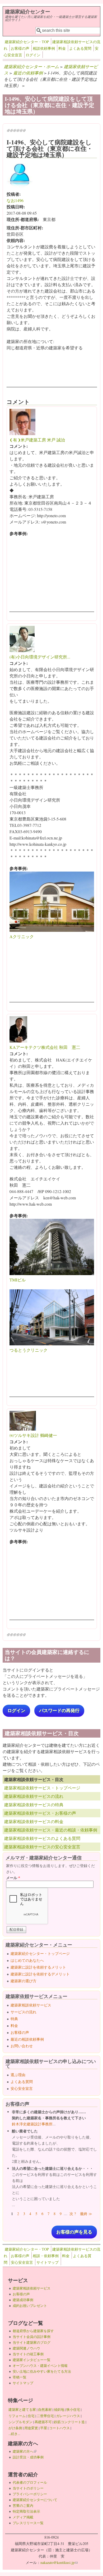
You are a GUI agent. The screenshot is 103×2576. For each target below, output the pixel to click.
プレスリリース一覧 (28, 2523)
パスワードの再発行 (59, 1711)
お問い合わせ (22, 2046)
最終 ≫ (86, 2214)
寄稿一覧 (20, 2377)
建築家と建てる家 (22, 2409)
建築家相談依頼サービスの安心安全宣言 (42, 1847)
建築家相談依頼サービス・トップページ (42, 1788)
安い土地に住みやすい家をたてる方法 (42, 2371)
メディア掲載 (23, 2517)
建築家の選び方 (24, 1981)
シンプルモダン (20, 2422)
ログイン (33, 55)
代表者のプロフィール (30, 2482)
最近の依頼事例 (28, 73)
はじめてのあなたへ (27, 1960)
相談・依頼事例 (46, 2256)
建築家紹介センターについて (35, 2500)
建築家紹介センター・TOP (27, 42)
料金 (62, 48)
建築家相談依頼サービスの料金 (34, 1821)
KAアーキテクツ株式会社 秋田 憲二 (45, 1047)
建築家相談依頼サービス (31, 2005)
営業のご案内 (23, 2505)
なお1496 (15, 200)
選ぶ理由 (18, 2075)
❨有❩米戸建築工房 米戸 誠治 (37, 440)
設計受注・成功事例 (28, 2457)
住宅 (31, 2416)
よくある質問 (80, 48)
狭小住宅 (73, 2409)
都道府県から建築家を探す (33, 2331)
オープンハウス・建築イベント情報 (40, 2366)
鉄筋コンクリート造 (69, 2422)
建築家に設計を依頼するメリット (38, 1967)
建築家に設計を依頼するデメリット (40, 1974)
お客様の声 (20, 48)
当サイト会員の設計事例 (32, 2337)
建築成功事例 (23, 2300)
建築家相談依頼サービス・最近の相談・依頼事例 (51, 1830)
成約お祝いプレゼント (30, 2306)
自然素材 (45, 2409)
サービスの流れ (24, 2012)
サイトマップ (48, 2262)
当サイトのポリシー (28, 2488)
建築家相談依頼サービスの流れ (34, 1796)
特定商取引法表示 (26, 2511)
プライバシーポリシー (30, 2494)
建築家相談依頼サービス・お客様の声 (40, 1813)
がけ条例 (15, 2428)
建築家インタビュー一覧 (32, 2360)
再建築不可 (43, 2422)
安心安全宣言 (22, 2088)
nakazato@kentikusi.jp (59, 2562)
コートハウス (59, 2428)
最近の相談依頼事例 (27, 2039)
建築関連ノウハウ (26, 2348)
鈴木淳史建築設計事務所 (32, 2124)
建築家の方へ (25, 2451)
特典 (14, 2019)
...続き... (14, 2434)
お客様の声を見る (74, 2232)
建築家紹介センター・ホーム (31, 66)
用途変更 (31, 2428)
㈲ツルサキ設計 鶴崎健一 (33, 1435)
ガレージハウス (68, 2416)
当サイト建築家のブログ (32, 2342)
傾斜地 (59, 2409)
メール (13, 1878)
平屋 (44, 2428)
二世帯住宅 (45, 2416)
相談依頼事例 (44, 48)
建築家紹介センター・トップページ (40, 1953)
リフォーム (17, 2416)
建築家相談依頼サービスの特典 (34, 1805)
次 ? (73, 2214)
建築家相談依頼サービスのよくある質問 (42, 1838)
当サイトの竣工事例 (28, 2354)
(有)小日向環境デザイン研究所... (40, 657)
